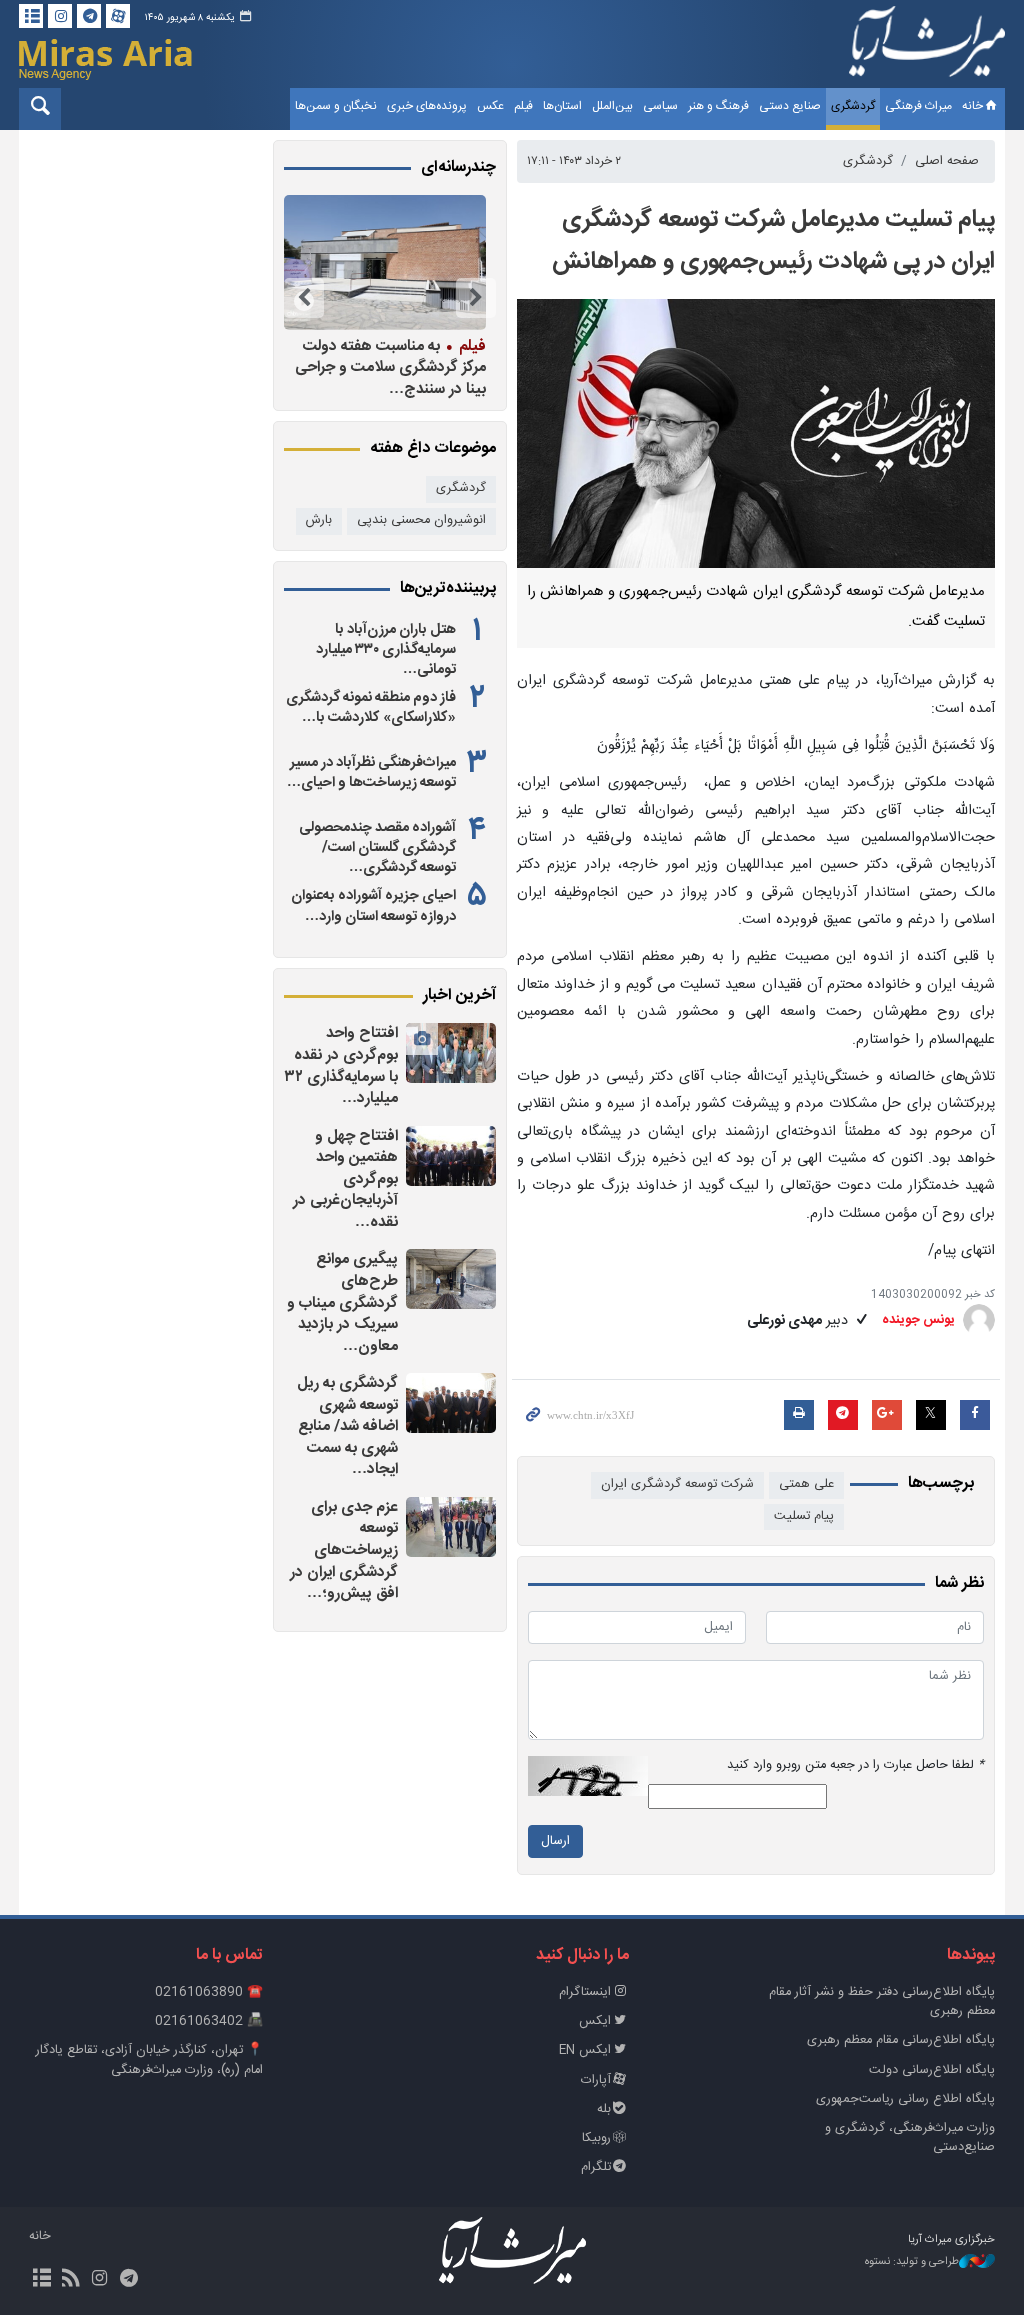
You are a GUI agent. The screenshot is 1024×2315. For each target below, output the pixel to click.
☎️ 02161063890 (209, 1992)
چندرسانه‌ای (458, 168)
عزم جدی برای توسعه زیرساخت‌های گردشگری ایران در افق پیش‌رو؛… (344, 1550)
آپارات (596, 2080)
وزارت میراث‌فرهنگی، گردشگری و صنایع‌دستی (910, 2138)
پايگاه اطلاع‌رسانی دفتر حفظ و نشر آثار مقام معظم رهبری (882, 2002)
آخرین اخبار (459, 996)
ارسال (555, 1841)
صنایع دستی (790, 106)
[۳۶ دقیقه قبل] (451, 1156)
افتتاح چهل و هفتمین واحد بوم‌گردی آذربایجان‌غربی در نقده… (345, 1179)
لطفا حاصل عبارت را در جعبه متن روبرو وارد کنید (855, 1765)
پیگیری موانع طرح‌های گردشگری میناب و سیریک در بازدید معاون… (342, 1302)
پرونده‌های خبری (427, 106)
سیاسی (660, 106)
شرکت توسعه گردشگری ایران (677, 1484)
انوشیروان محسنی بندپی (421, 520)
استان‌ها (562, 106)
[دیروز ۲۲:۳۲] (451, 1403)
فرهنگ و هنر (718, 106)
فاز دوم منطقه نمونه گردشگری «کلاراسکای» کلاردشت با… (371, 708)
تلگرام (596, 2167)
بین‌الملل (612, 106)
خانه (972, 106)
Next (304, 298)
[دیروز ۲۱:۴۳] (451, 1527)
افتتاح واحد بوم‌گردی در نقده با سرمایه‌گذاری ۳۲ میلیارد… (341, 1066)
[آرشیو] (31, 16)
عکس (490, 106)
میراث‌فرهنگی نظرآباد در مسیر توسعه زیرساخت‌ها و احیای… (371, 773)
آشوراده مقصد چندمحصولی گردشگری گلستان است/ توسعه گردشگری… (377, 848)
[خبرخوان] (70, 2280)
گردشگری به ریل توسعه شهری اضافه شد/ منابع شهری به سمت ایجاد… (347, 1426)
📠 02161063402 (209, 2021)
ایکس (595, 2021)
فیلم (523, 106)
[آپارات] (118, 16)
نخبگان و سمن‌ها (336, 106)
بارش (319, 520)
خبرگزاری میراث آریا (927, 47)
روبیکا (596, 2138)
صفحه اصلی (947, 161)
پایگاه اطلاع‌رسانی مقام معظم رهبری (901, 2040)
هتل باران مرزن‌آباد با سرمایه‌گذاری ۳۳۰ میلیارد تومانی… (386, 650)
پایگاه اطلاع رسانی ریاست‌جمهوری (905, 2099)
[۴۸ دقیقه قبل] (451, 1279)
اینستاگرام (585, 1992)
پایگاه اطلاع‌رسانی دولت (932, 2070)
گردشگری (853, 106)
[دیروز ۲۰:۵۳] (318, 262)
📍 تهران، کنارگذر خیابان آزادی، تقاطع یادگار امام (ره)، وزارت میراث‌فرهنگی (149, 2060)
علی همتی (806, 1484)
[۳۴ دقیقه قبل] (451, 1053)
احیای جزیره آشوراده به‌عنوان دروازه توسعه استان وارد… (373, 906)
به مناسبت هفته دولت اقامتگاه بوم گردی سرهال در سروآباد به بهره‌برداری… (327, 367)
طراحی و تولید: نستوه (912, 2262)
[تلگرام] (89, 16)
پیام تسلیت (804, 1516)
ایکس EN (585, 2050)
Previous (476, 298)
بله (604, 2109)
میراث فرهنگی (918, 106)
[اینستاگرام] (60, 16)
